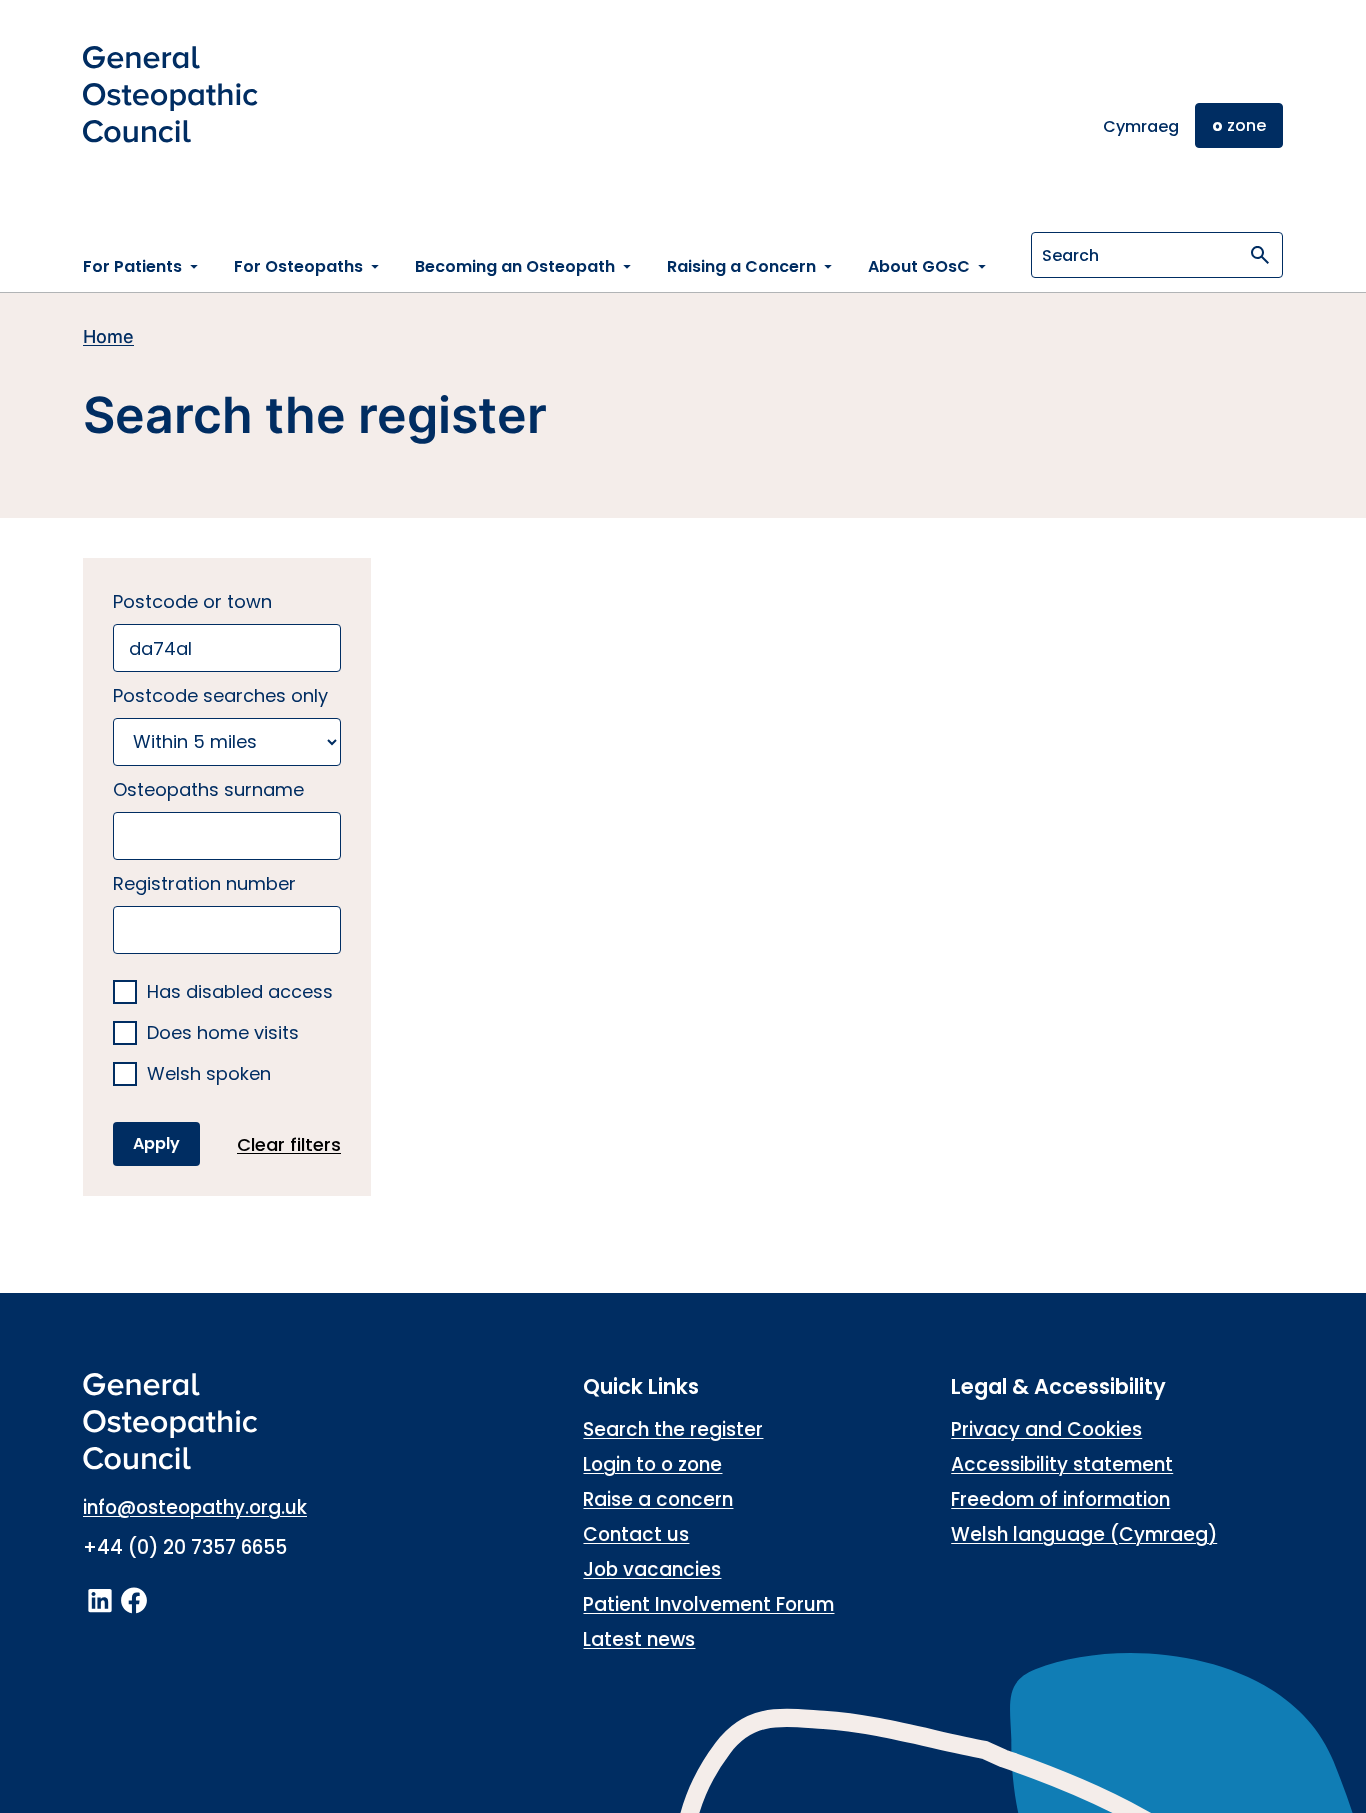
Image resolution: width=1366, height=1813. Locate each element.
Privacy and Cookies (1046, 1429)
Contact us (636, 1534)
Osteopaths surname (208, 789)
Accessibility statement (1062, 1464)
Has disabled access (240, 992)
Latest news (639, 1639)
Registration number (204, 883)
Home (108, 336)
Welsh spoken (209, 1074)
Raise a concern (658, 1499)
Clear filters (289, 1144)
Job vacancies (652, 1569)
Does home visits (223, 1033)
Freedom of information (1060, 1499)
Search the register (673, 1429)
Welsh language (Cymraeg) (1084, 1534)
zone (1239, 125)
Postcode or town (192, 601)
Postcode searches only (220, 695)
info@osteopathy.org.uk (195, 1507)
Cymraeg (1141, 126)
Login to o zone (652, 1464)
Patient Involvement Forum (708, 1604)
